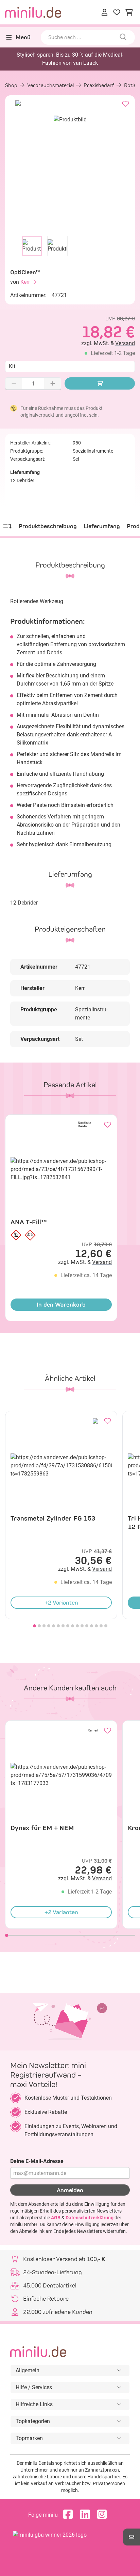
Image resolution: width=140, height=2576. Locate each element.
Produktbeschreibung (48, 526)
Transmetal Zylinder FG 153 (53, 1518)
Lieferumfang (102, 526)
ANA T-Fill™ (29, 1222)
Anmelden (70, 2190)
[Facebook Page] (70, 2515)
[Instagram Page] (104, 2515)
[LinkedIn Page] (87, 2515)
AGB (56, 2218)
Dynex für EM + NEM (42, 1828)
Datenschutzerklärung (90, 2218)
